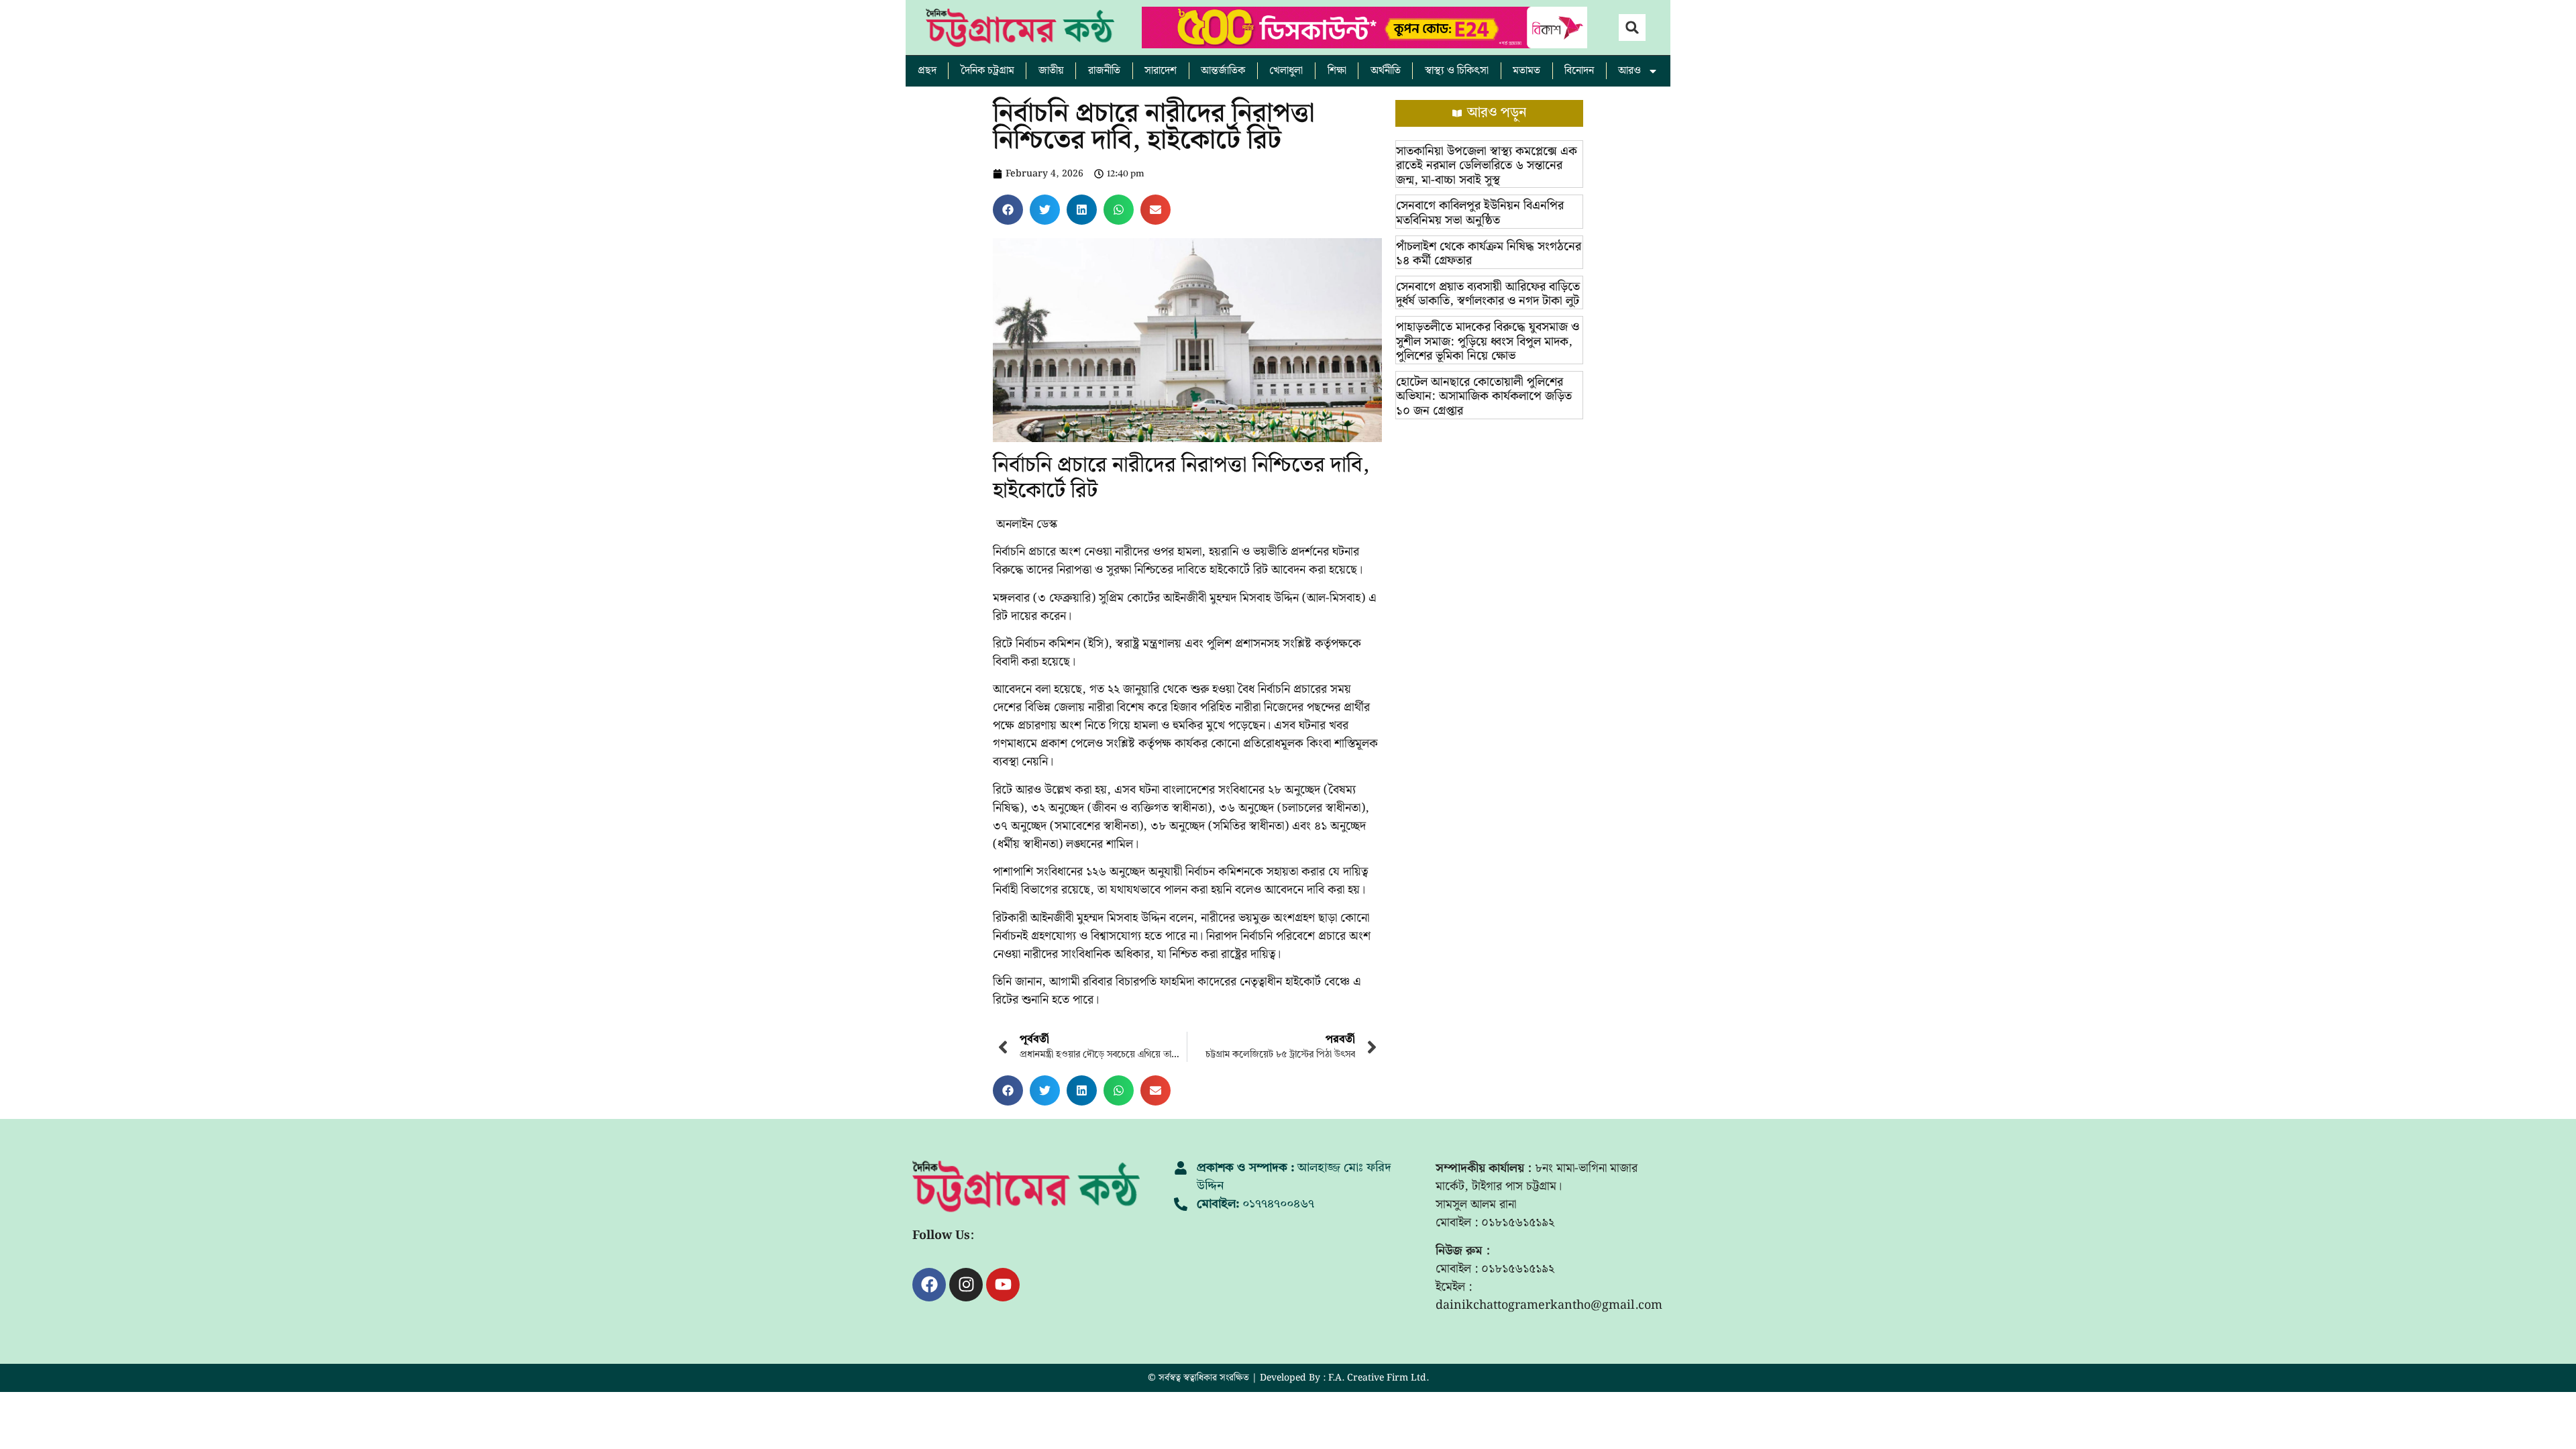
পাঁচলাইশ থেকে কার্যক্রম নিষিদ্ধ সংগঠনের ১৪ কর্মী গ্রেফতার (1489, 254)
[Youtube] (1003, 1285)
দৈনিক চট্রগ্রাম (987, 71)
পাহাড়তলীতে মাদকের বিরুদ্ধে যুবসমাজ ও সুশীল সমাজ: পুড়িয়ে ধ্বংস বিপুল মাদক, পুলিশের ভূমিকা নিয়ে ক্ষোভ (1488, 341)
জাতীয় (1051, 71)
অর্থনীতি (1386, 71)
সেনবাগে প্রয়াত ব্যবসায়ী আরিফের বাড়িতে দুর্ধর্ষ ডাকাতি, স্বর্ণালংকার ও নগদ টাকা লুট (1488, 294)
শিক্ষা (1337, 71)
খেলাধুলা (1286, 71)
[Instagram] (966, 1285)
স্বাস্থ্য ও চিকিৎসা (1457, 71)
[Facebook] (929, 1285)
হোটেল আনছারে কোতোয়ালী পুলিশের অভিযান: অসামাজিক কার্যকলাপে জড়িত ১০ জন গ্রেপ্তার (1484, 396)
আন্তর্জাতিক (1223, 71)
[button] (1632, 28)
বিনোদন (1579, 71)
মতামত (1526, 71)
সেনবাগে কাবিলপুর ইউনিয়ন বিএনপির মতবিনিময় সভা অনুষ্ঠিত (1480, 213)
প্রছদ (927, 71)
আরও (1629, 71)
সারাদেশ (1161, 71)
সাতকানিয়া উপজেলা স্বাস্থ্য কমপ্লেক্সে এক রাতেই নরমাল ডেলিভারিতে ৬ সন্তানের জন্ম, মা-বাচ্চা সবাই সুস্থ (1487, 166)
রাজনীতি (1104, 71)
